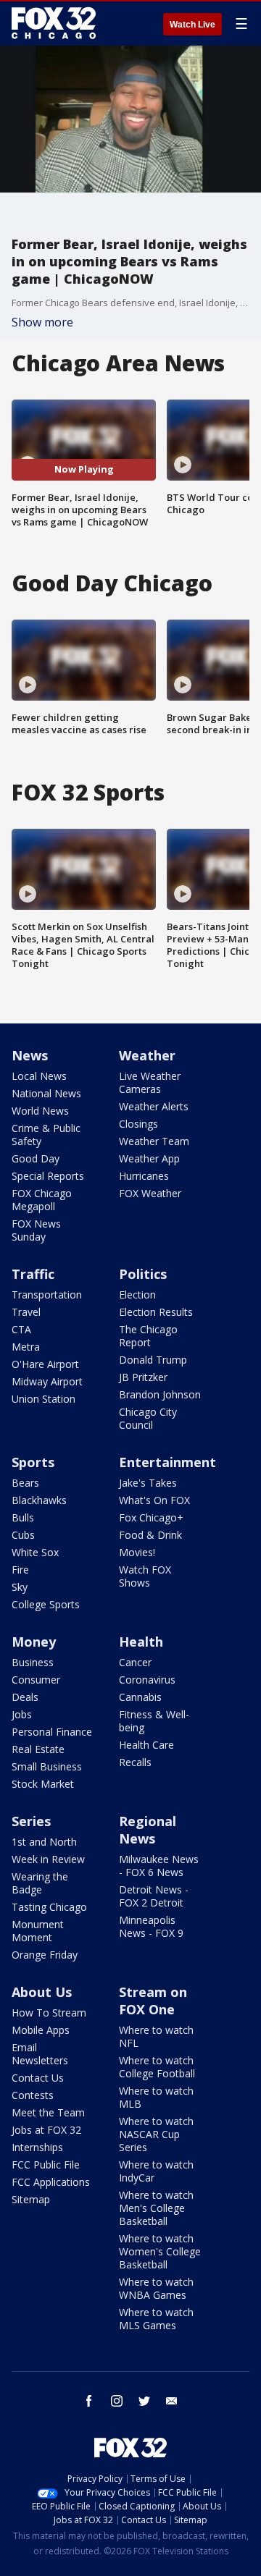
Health (141, 1642)
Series (31, 1821)
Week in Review (48, 1859)
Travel (26, 1312)
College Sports (46, 1604)
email (172, 2401)
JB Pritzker (143, 1377)
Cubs (23, 1535)
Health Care (146, 1745)
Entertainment (167, 1462)
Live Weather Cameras (150, 1082)
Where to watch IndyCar (156, 2171)
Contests (33, 2095)
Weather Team (154, 1141)
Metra (26, 1347)
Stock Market (43, 1784)
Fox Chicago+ (151, 1517)
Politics (143, 1274)
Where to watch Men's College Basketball (156, 2208)
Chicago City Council (148, 1418)
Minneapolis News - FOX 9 (151, 1926)
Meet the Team (48, 2112)
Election (137, 1295)
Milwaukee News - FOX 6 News (159, 1866)
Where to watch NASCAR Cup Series (156, 2134)
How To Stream (49, 2013)
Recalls (135, 1762)
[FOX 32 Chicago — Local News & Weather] (54, 23)
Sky (20, 1587)
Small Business (47, 1766)
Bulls (23, 1517)
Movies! (137, 1552)
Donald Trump (153, 1360)
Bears (25, 1483)
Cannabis (140, 1697)
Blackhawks (39, 1500)
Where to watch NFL (156, 2036)
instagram (117, 2401)
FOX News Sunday (36, 1230)
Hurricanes (144, 1176)
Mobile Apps (41, 2030)
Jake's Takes (148, 1483)
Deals (25, 1697)
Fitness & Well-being (154, 1721)
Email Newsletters (40, 2054)
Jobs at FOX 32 (46, 2130)
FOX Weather (150, 1193)
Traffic (33, 1274)
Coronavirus (147, 1680)
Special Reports (48, 1176)
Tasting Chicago (49, 1907)
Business (33, 1662)
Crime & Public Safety (46, 1135)
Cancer (135, 1662)
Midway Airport (47, 1381)
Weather (147, 1055)
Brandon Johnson (160, 1394)
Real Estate (38, 1749)
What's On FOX (154, 1500)
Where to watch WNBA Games (156, 2288)
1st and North (44, 1842)
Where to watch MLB (156, 2097)
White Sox (35, 1552)
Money (34, 1642)
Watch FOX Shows (145, 1576)
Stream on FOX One (153, 2001)
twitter (144, 2401)
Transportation (47, 1295)
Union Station (43, 1399)
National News (46, 1093)
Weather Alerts (154, 1106)
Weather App (149, 1158)
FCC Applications (51, 2182)
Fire (20, 1570)
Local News (39, 1076)
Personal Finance (52, 1732)
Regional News (148, 1830)
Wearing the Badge (40, 1883)
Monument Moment (38, 1931)
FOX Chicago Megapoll (42, 1200)
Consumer (36, 1680)
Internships (37, 2147)
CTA (21, 1329)
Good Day (36, 1158)
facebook (89, 2401)
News (30, 1055)
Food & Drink (150, 1535)
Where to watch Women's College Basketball (160, 2251)
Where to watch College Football (157, 2067)
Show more (42, 322)
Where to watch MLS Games (156, 2319)
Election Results (156, 1312)
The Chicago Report (148, 1336)
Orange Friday (45, 1955)
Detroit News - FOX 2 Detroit (154, 1896)
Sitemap (31, 2199)
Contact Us (38, 2078)
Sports (33, 1462)
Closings (138, 1124)
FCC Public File (46, 2165)
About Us (42, 1992)
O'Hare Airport (45, 1364)
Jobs (22, 1714)
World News (40, 1111)
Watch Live (192, 25)
